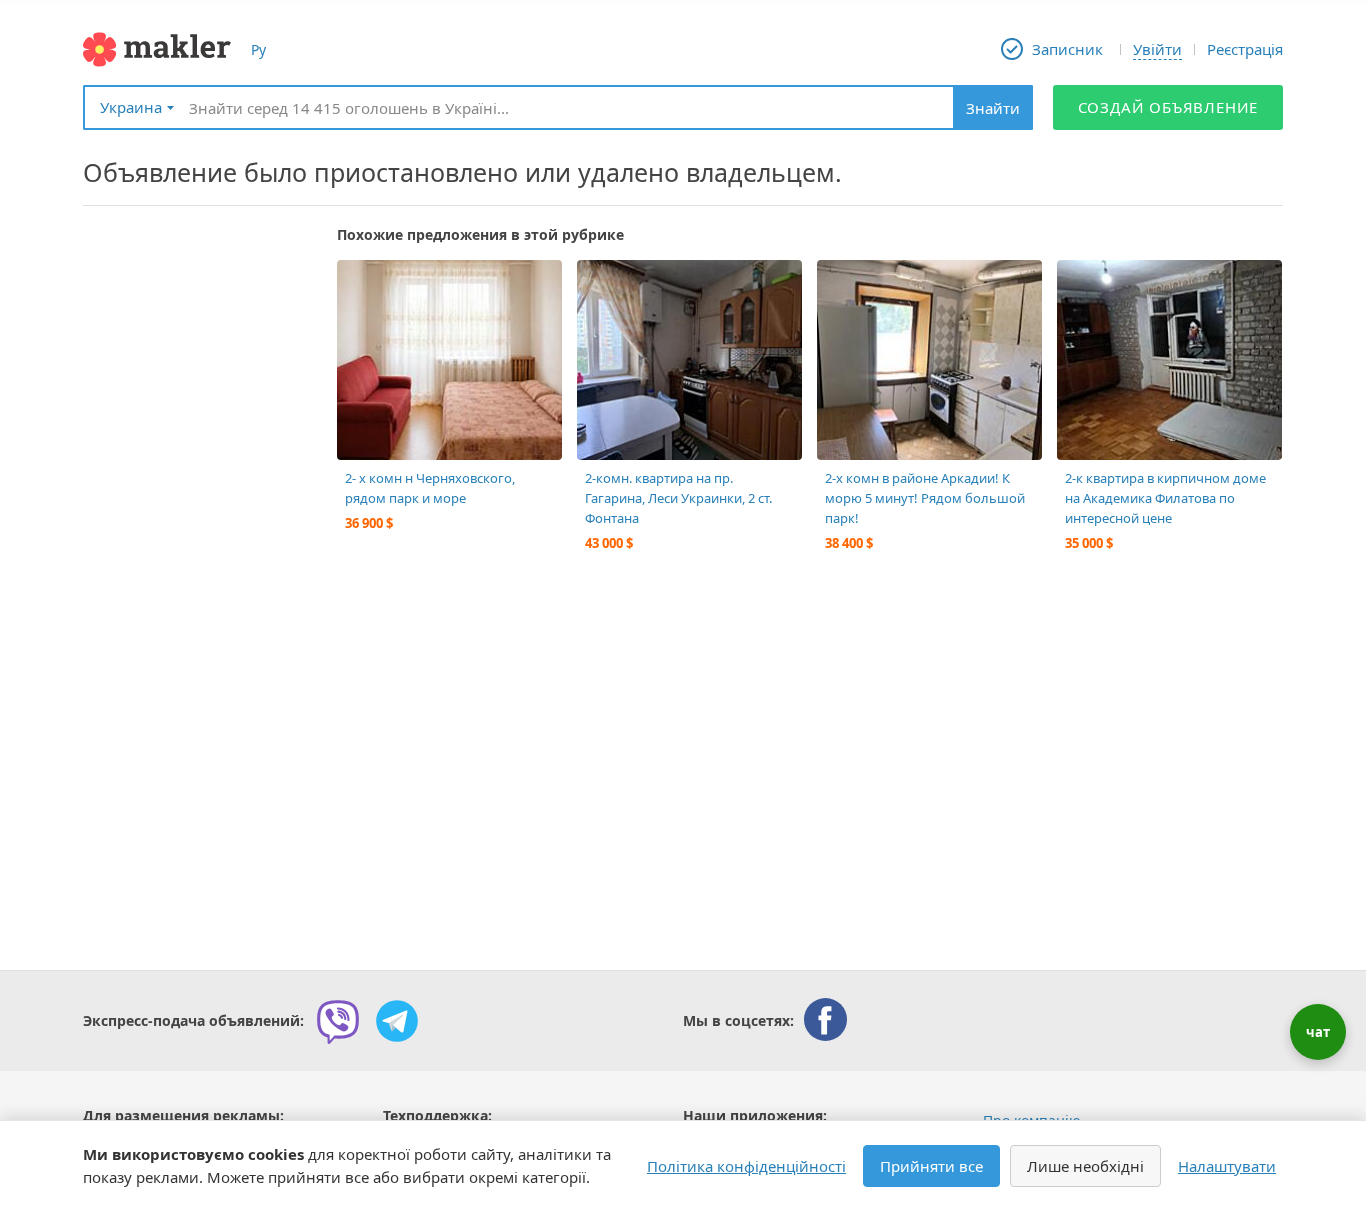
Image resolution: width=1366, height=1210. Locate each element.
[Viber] (338, 1021)
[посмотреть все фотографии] (362, 285)
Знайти (993, 108)
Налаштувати (1227, 1166)
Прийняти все (931, 1166)
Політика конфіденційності (746, 1166)
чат (1318, 1032)
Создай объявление (1168, 107)
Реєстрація (1245, 49)
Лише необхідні (1085, 1166)
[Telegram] (397, 1021)
